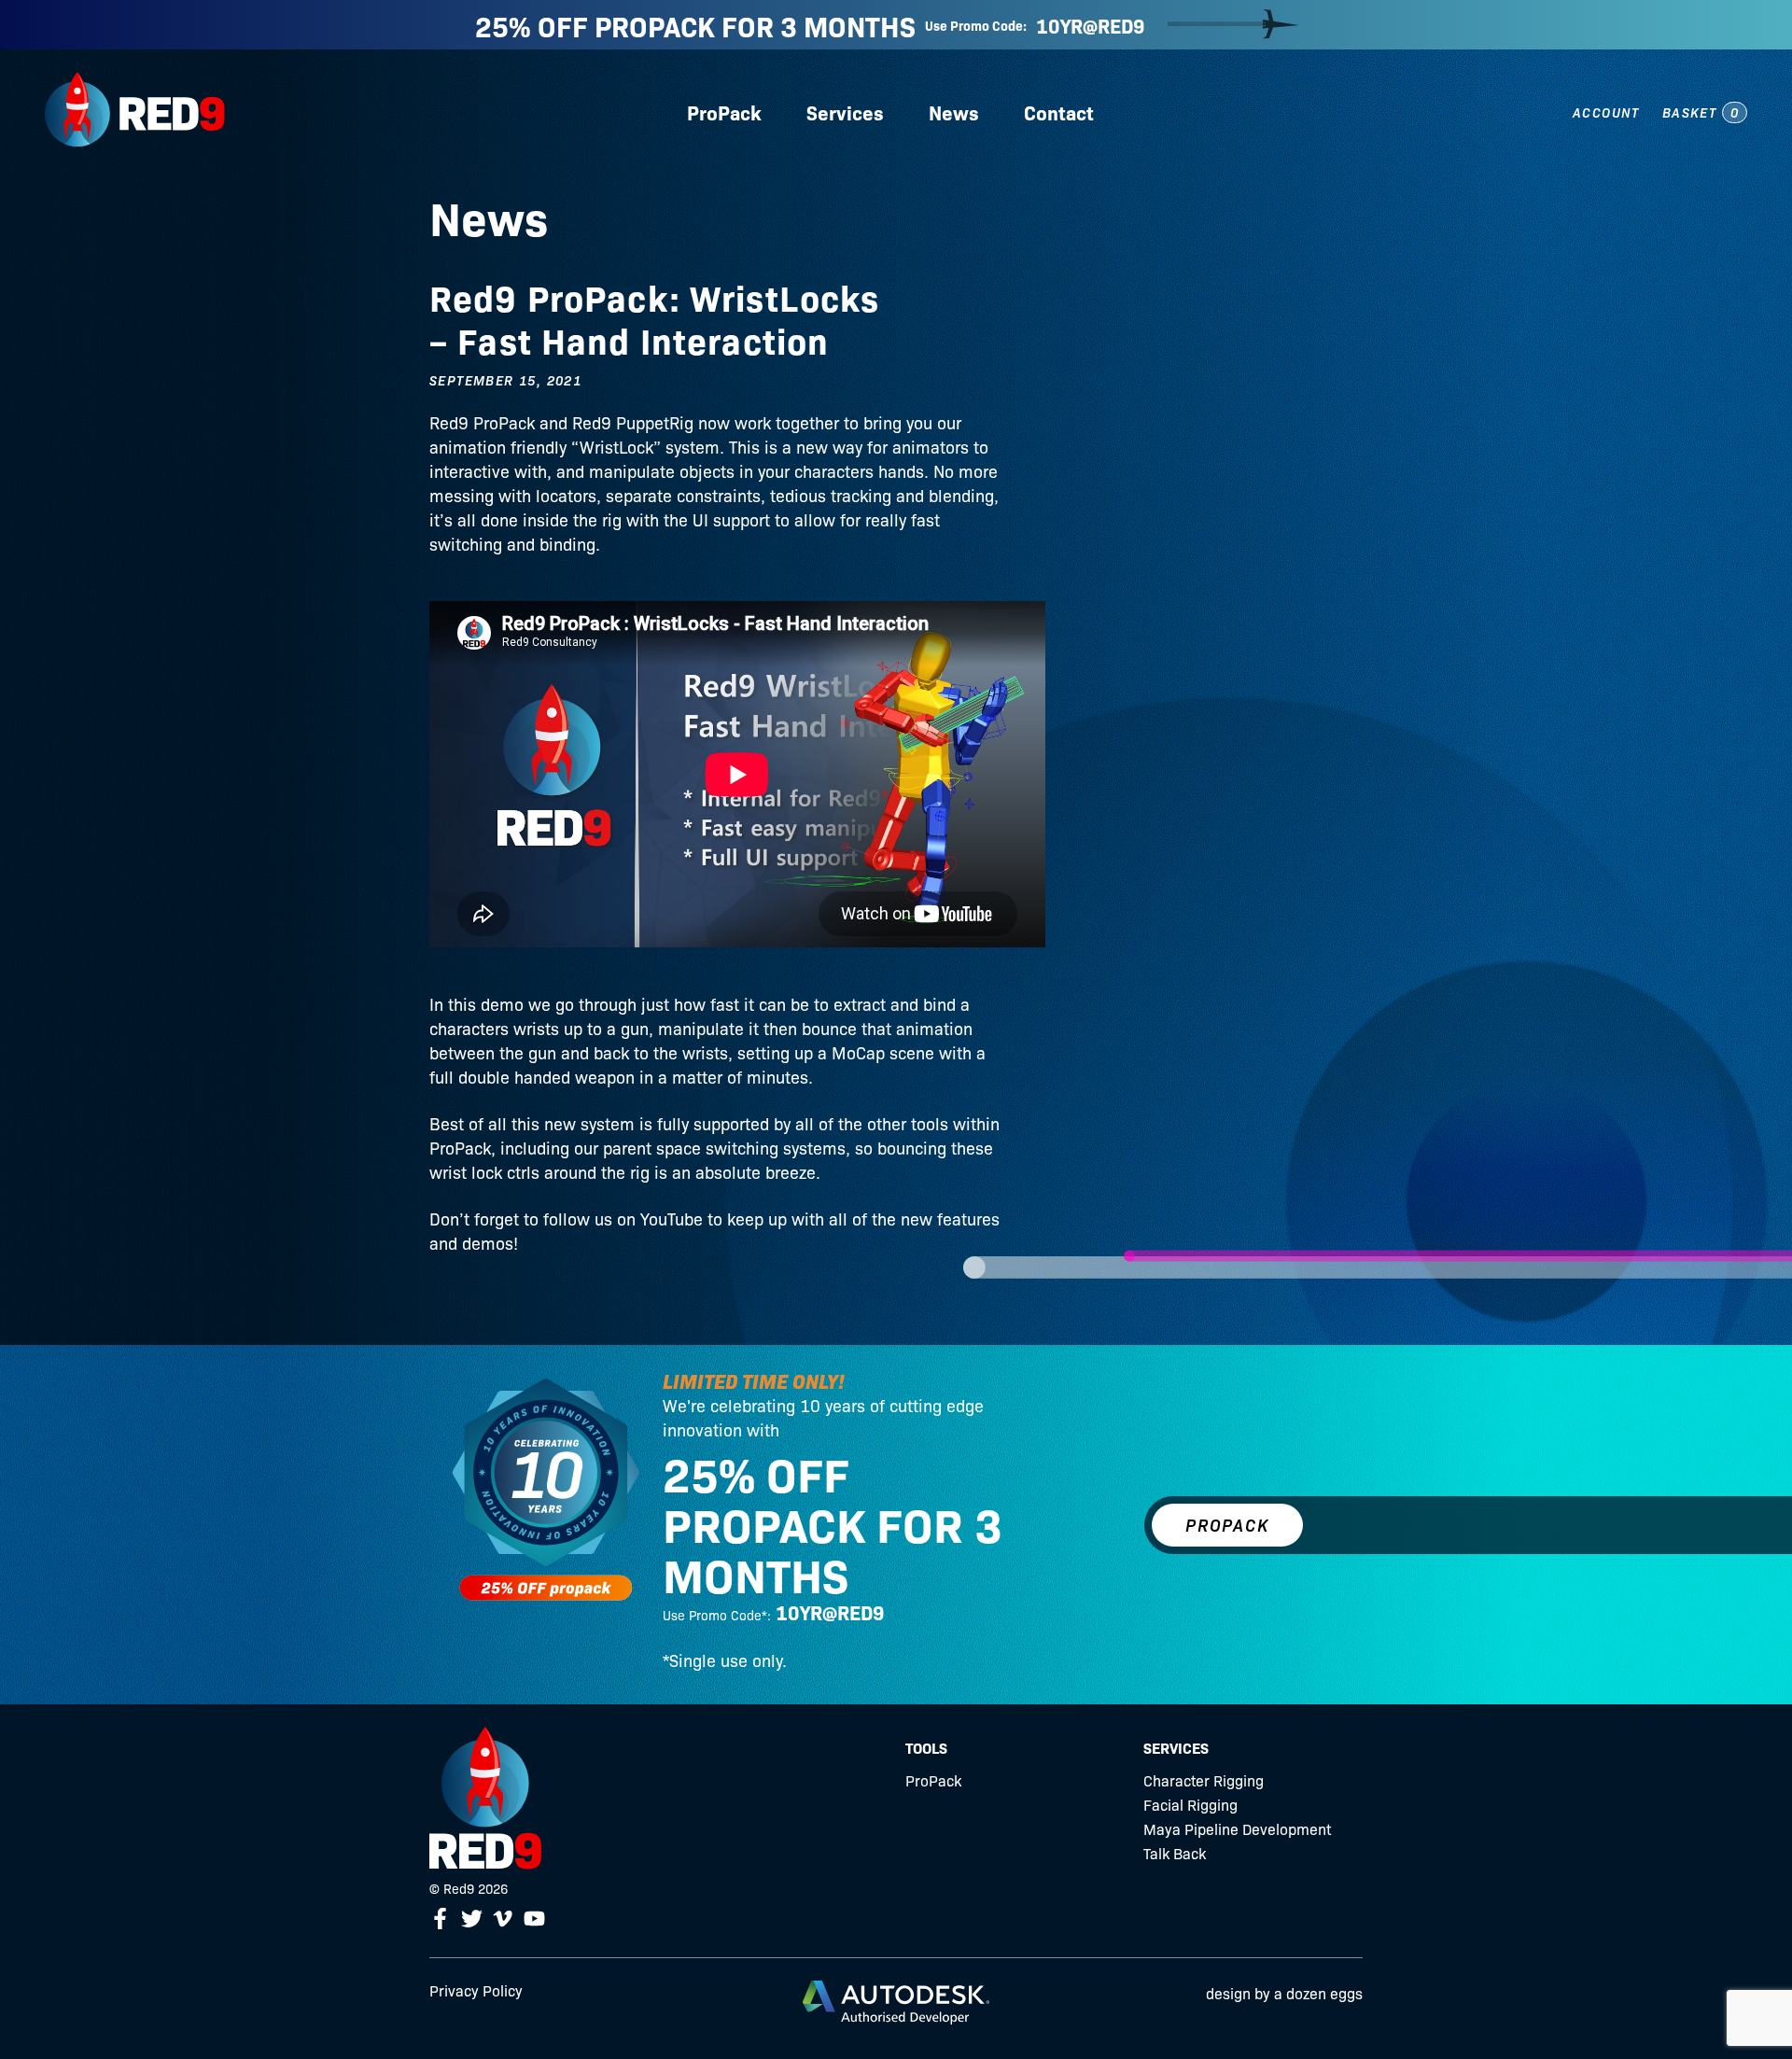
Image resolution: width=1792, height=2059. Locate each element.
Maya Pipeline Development (1237, 1828)
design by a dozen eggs (1284, 1993)
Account (1606, 112)
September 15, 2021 (505, 380)
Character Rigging (1204, 1780)
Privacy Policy (476, 1990)
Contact (1059, 112)
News (954, 112)
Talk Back (1175, 1853)
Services (845, 112)
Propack (1227, 1525)
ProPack (724, 112)
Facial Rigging (1190, 1804)
